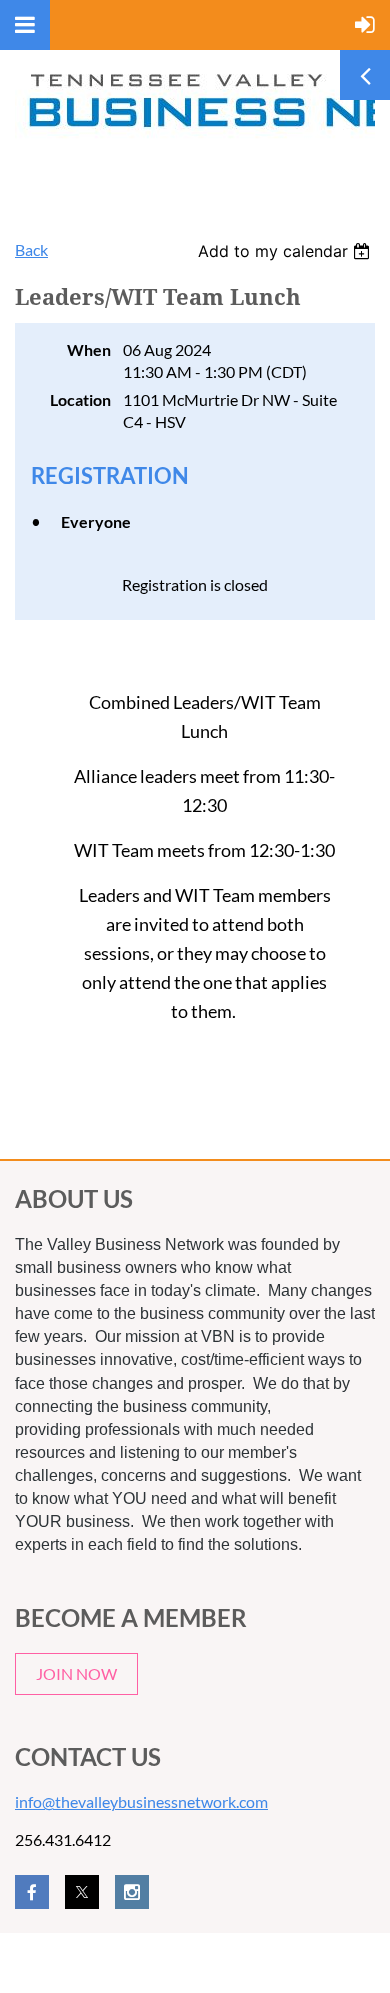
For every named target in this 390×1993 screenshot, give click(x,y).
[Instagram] (132, 1892)
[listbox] (286, 251)
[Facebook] (32, 1892)
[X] (82, 1892)
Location (80, 399)
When (89, 349)
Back (31, 249)
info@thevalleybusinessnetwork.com (141, 1801)
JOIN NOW (76, 1673)
